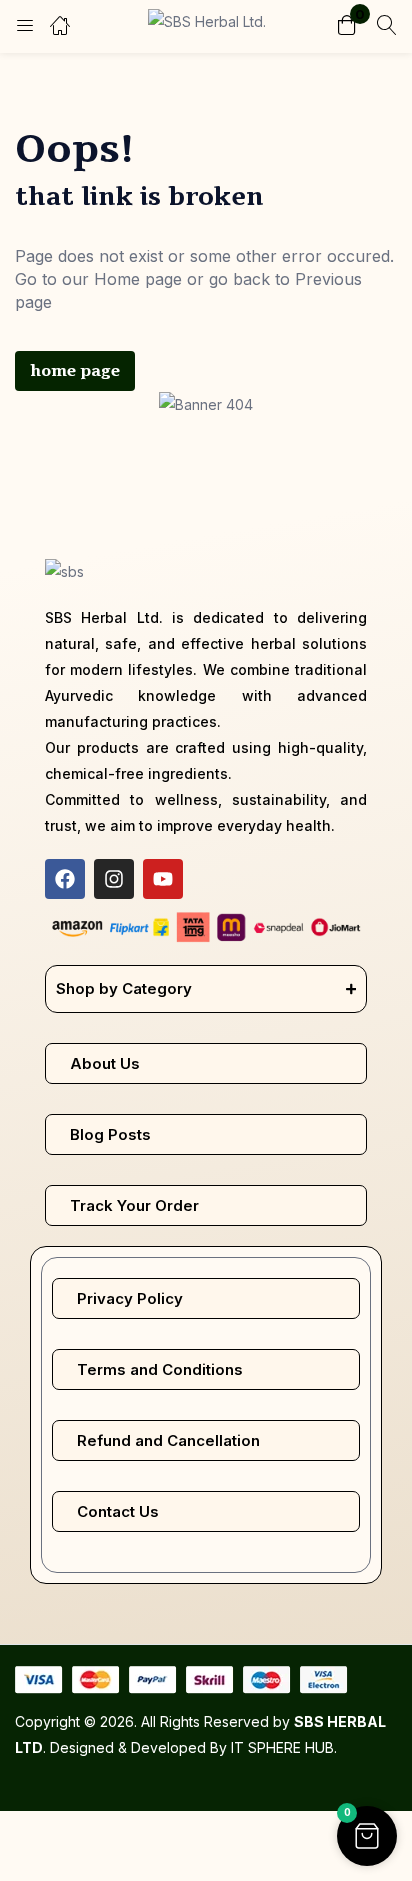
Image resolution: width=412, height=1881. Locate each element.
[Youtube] (163, 879)
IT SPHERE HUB (282, 1747)
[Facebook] (65, 879)
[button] (347, 26)
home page (75, 371)
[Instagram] (114, 879)
